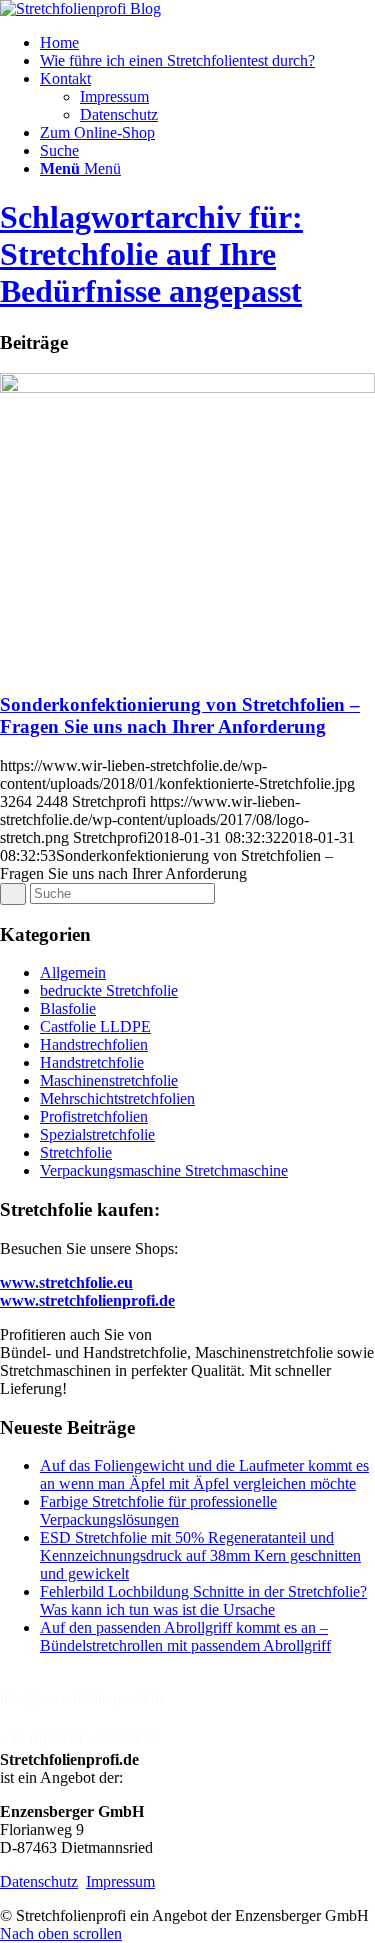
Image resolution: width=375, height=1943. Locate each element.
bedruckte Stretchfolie (109, 990)
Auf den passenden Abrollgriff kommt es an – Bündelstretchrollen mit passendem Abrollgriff (185, 1636)
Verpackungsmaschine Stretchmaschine (164, 1170)
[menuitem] (207, 43)
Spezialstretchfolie (97, 1134)
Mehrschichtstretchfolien (117, 1098)
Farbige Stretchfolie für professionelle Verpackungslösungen (158, 1510)
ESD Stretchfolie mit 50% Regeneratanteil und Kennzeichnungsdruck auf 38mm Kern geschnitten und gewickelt (200, 1555)
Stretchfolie (76, 1152)
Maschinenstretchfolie (109, 1080)
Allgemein (73, 972)
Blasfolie (68, 1008)
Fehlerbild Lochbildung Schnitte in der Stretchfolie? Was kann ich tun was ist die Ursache (203, 1600)
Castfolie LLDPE (95, 1026)
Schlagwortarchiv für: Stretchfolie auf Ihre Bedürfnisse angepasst (151, 254)
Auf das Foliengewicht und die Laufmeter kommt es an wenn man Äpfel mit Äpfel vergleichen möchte (204, 1474)
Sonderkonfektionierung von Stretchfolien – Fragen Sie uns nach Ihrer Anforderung (180, 715)
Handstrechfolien (94, 1044)
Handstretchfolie (92, 1062)
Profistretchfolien (94, 1116)
